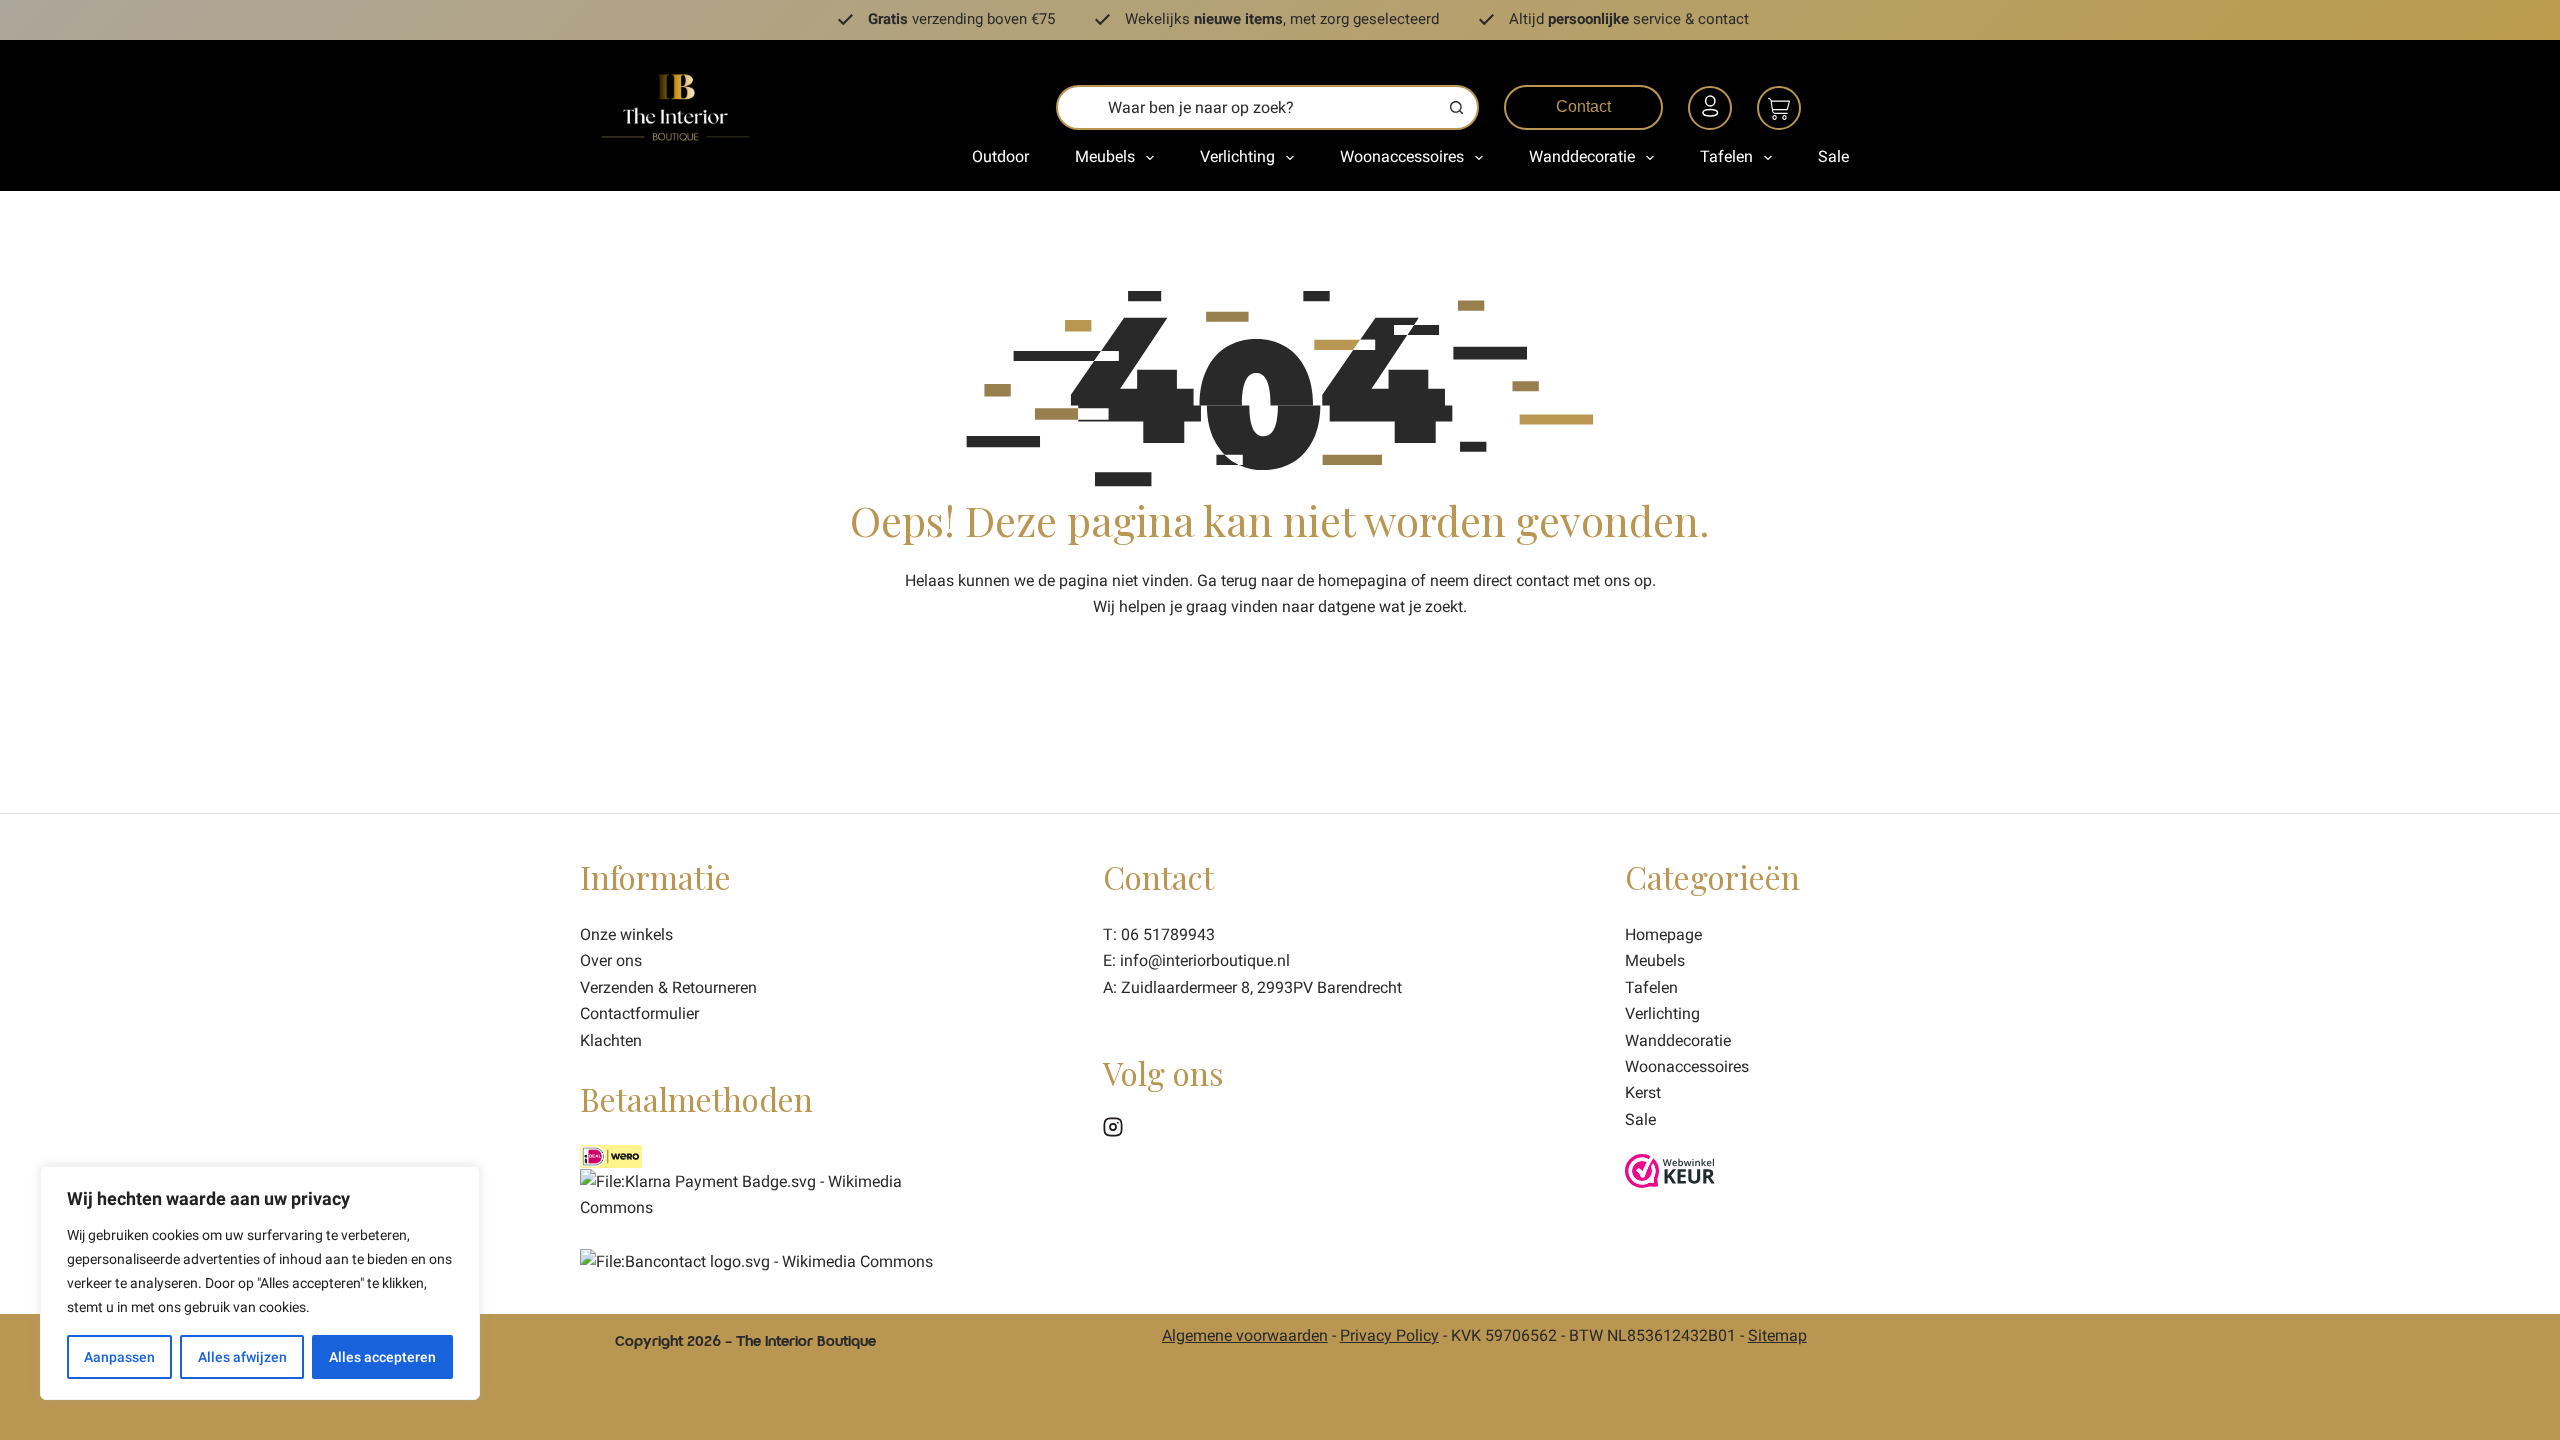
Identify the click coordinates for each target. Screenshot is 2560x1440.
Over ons (611, 960)
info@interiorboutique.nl (1205, 960)
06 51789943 (1168, 934)
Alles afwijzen (242, 1357)
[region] (260, 1283)
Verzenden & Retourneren (668, 987)
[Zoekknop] (1456, 107)
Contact (1583, 106)
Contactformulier (639, 1013)
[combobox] (1247, 107)
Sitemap (1777, 1335)
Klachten (611, 1040)
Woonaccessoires (1402, 156)
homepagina (1362, 580)
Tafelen (1726, 156)
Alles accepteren (382, 1357)
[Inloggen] (1713, 111)
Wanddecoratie (1582, 156)
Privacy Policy (1389, 1335)
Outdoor (1000, 156)
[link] (756, 1260)
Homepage (1663, 934)
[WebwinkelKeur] (1670, 1169)
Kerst (1643, 1092)
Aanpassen (119, 1357)
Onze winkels (626, 934)
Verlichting (1237, 156)
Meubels (1105, 156)
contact (1542, 580)
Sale (1833, 156)
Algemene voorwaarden (1245, 1335)
